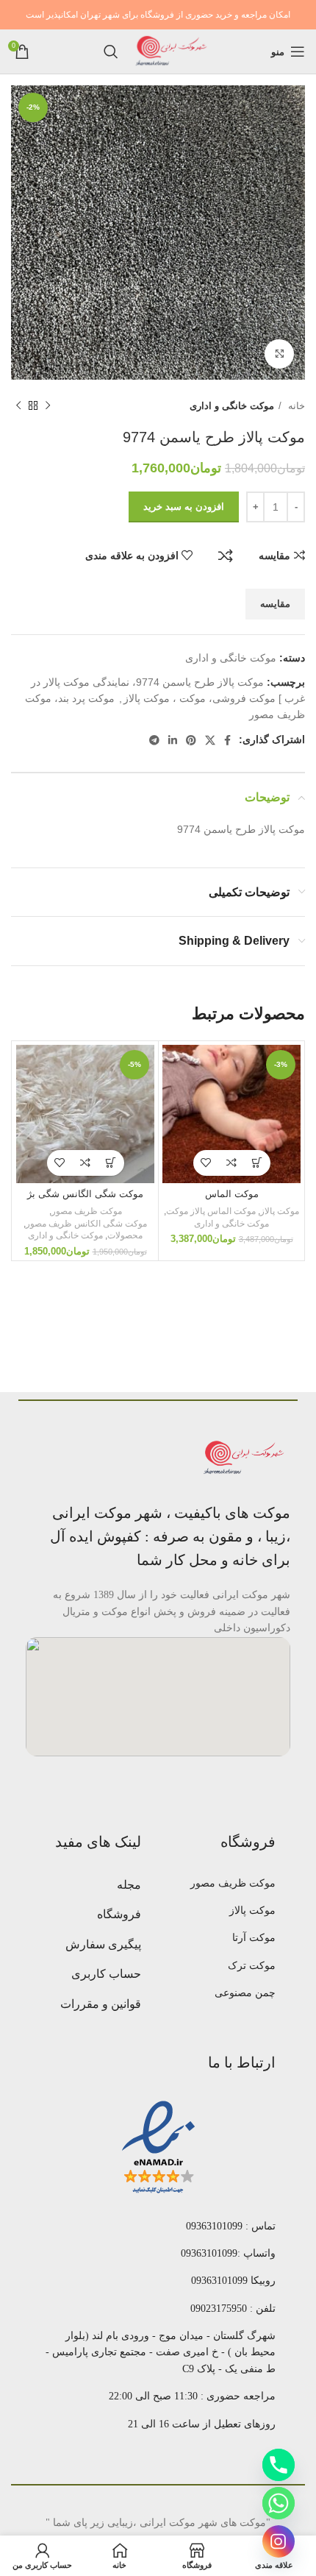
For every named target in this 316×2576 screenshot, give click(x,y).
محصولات (125, 1235)
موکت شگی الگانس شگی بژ (85, 1194)
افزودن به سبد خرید (184, 507)
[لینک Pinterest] (191, 740)
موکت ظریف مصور (87, 1211)
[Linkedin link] (173, 740)
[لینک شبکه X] (210, 740)
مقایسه (226, 556)
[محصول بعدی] (18, 406)
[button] (258, 1163)
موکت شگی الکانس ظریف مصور (86, 1224)
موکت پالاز (280, 1211)
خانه (295, 406)
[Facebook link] (227, 740)
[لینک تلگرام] (154, 740)
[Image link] (245, 1458)
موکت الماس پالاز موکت (211, 1211)
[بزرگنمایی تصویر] (279, 354)
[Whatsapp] (279, 2503)
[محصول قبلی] (48, 406)
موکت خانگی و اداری (232, 406)
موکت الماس (232, 1194)
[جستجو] (111, 52)
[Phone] (279, 2465)
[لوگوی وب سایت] (172, 51)
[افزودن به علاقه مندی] (206, 1163)
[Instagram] (279, 2541)
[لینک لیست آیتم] (227, 1884)
